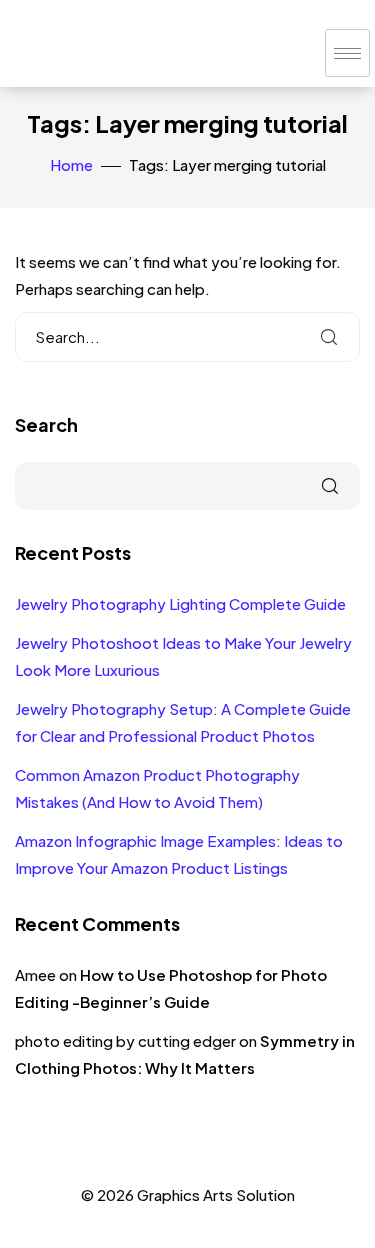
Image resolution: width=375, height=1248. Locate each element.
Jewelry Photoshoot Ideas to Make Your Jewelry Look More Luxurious (183, 656)
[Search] (329, 337)
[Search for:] (187, 337)
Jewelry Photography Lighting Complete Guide (180, 603)
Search (46, 424)
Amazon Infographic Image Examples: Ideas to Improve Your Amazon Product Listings (179, 854)
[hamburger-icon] (347, 53)
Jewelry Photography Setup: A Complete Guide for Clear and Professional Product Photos (183, 722)
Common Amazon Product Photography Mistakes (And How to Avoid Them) (157, 788)
